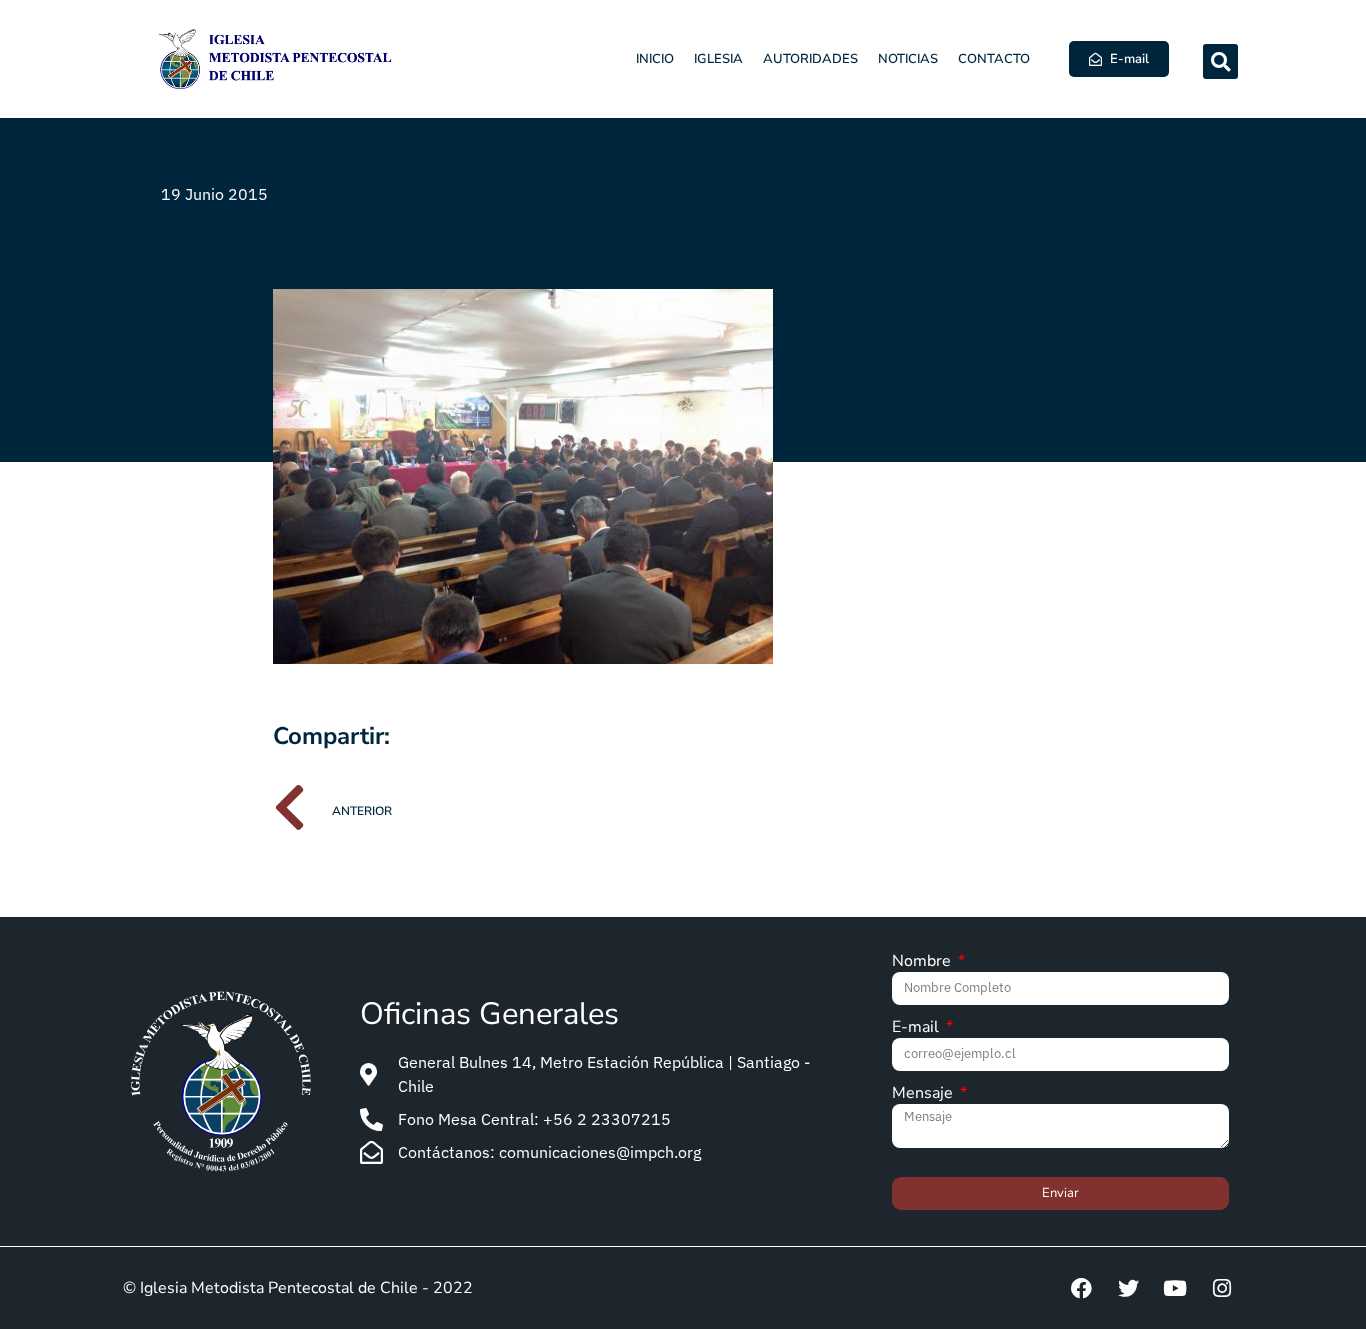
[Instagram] (1222, 1288)
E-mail (917, 1028)
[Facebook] (1081, 1288)
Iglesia (718, 59)
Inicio (655, 59)
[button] (1220, 61)
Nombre (923, 962)
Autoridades (810, 59)
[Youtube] (1175, 1288)
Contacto (994, 59)
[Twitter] (1128, 1288)
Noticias (908, 59)
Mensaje (924, 1094)
